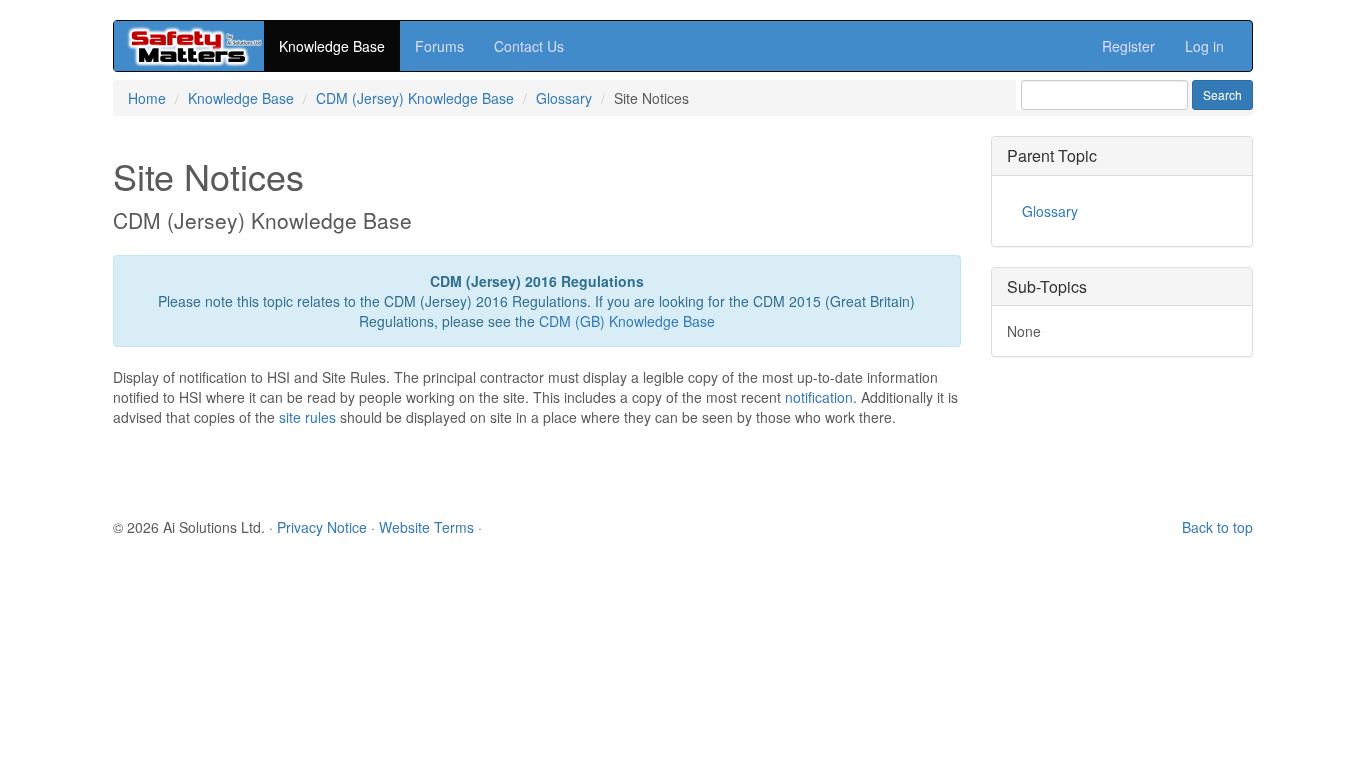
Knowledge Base (332, 46)
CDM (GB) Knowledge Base (627, 321)
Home (147, 98)
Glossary (564, 98)
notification (819, 397)
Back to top (1217, 527)
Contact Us (529, 46)
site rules (307, 417)
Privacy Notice (322, 527)
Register (1128, 46)
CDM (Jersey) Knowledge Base (415, 98)
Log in (1204, 46)
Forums (439, 46)
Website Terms (426, 527)
